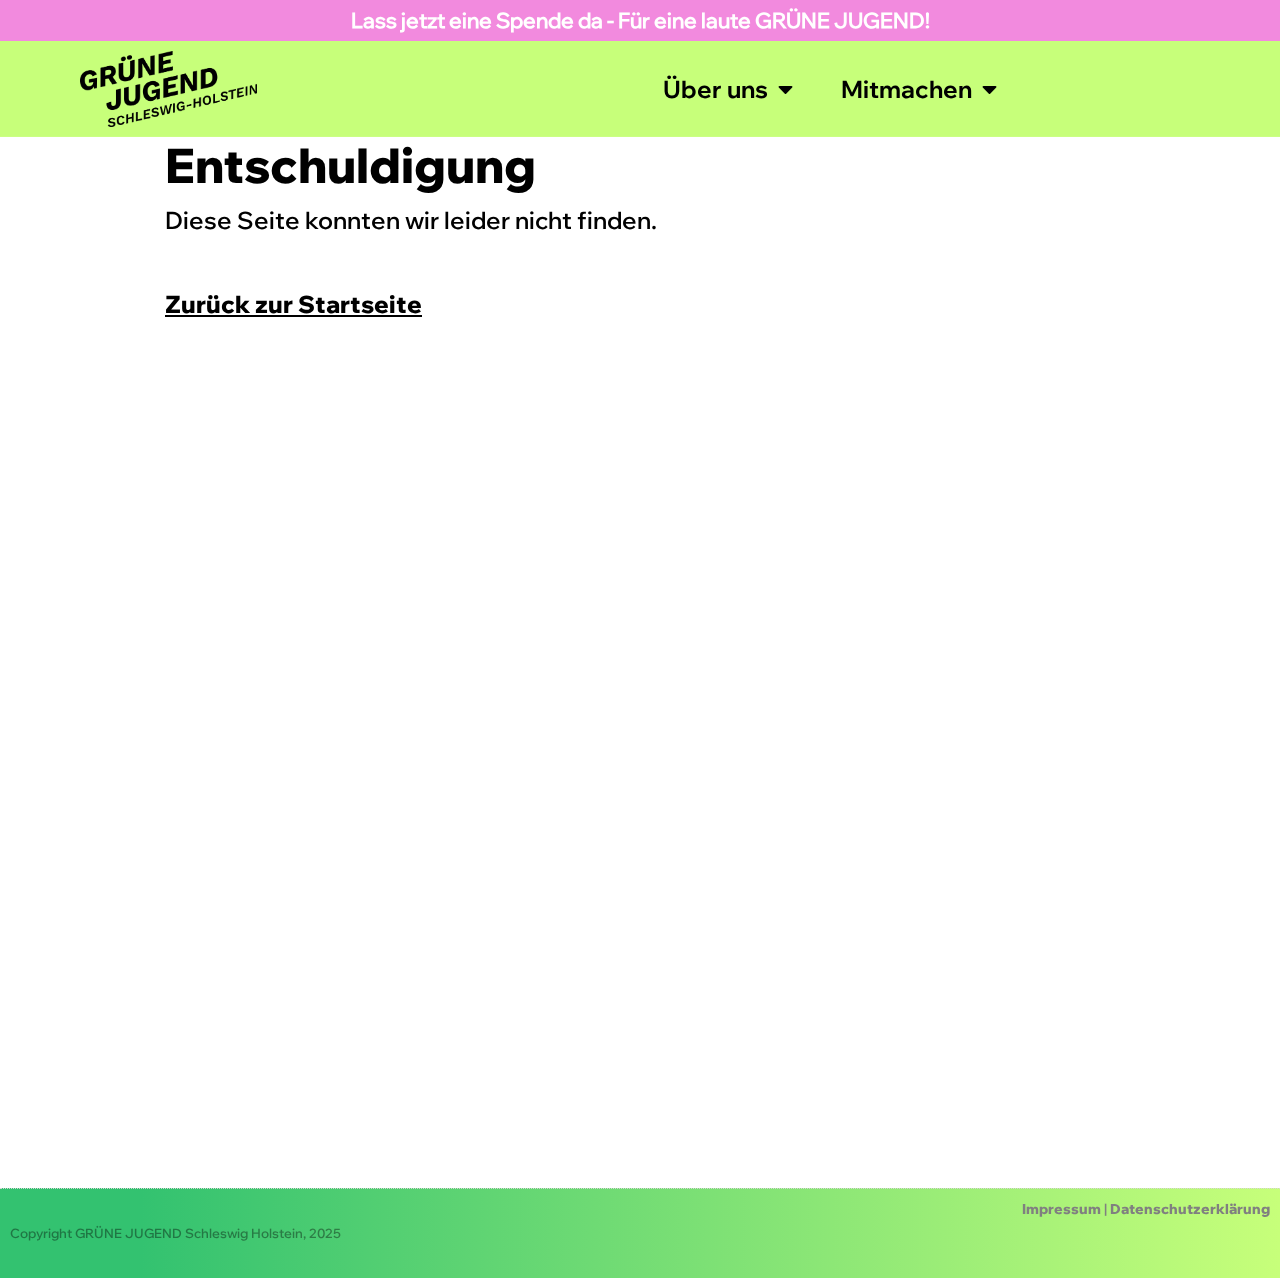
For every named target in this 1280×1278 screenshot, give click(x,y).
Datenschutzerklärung (1190, 1209)
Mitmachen (906, 89)
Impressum (1061, 1209)
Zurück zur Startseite (293, 304)
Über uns (715, 89)
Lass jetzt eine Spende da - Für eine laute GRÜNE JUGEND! (640, 20)
